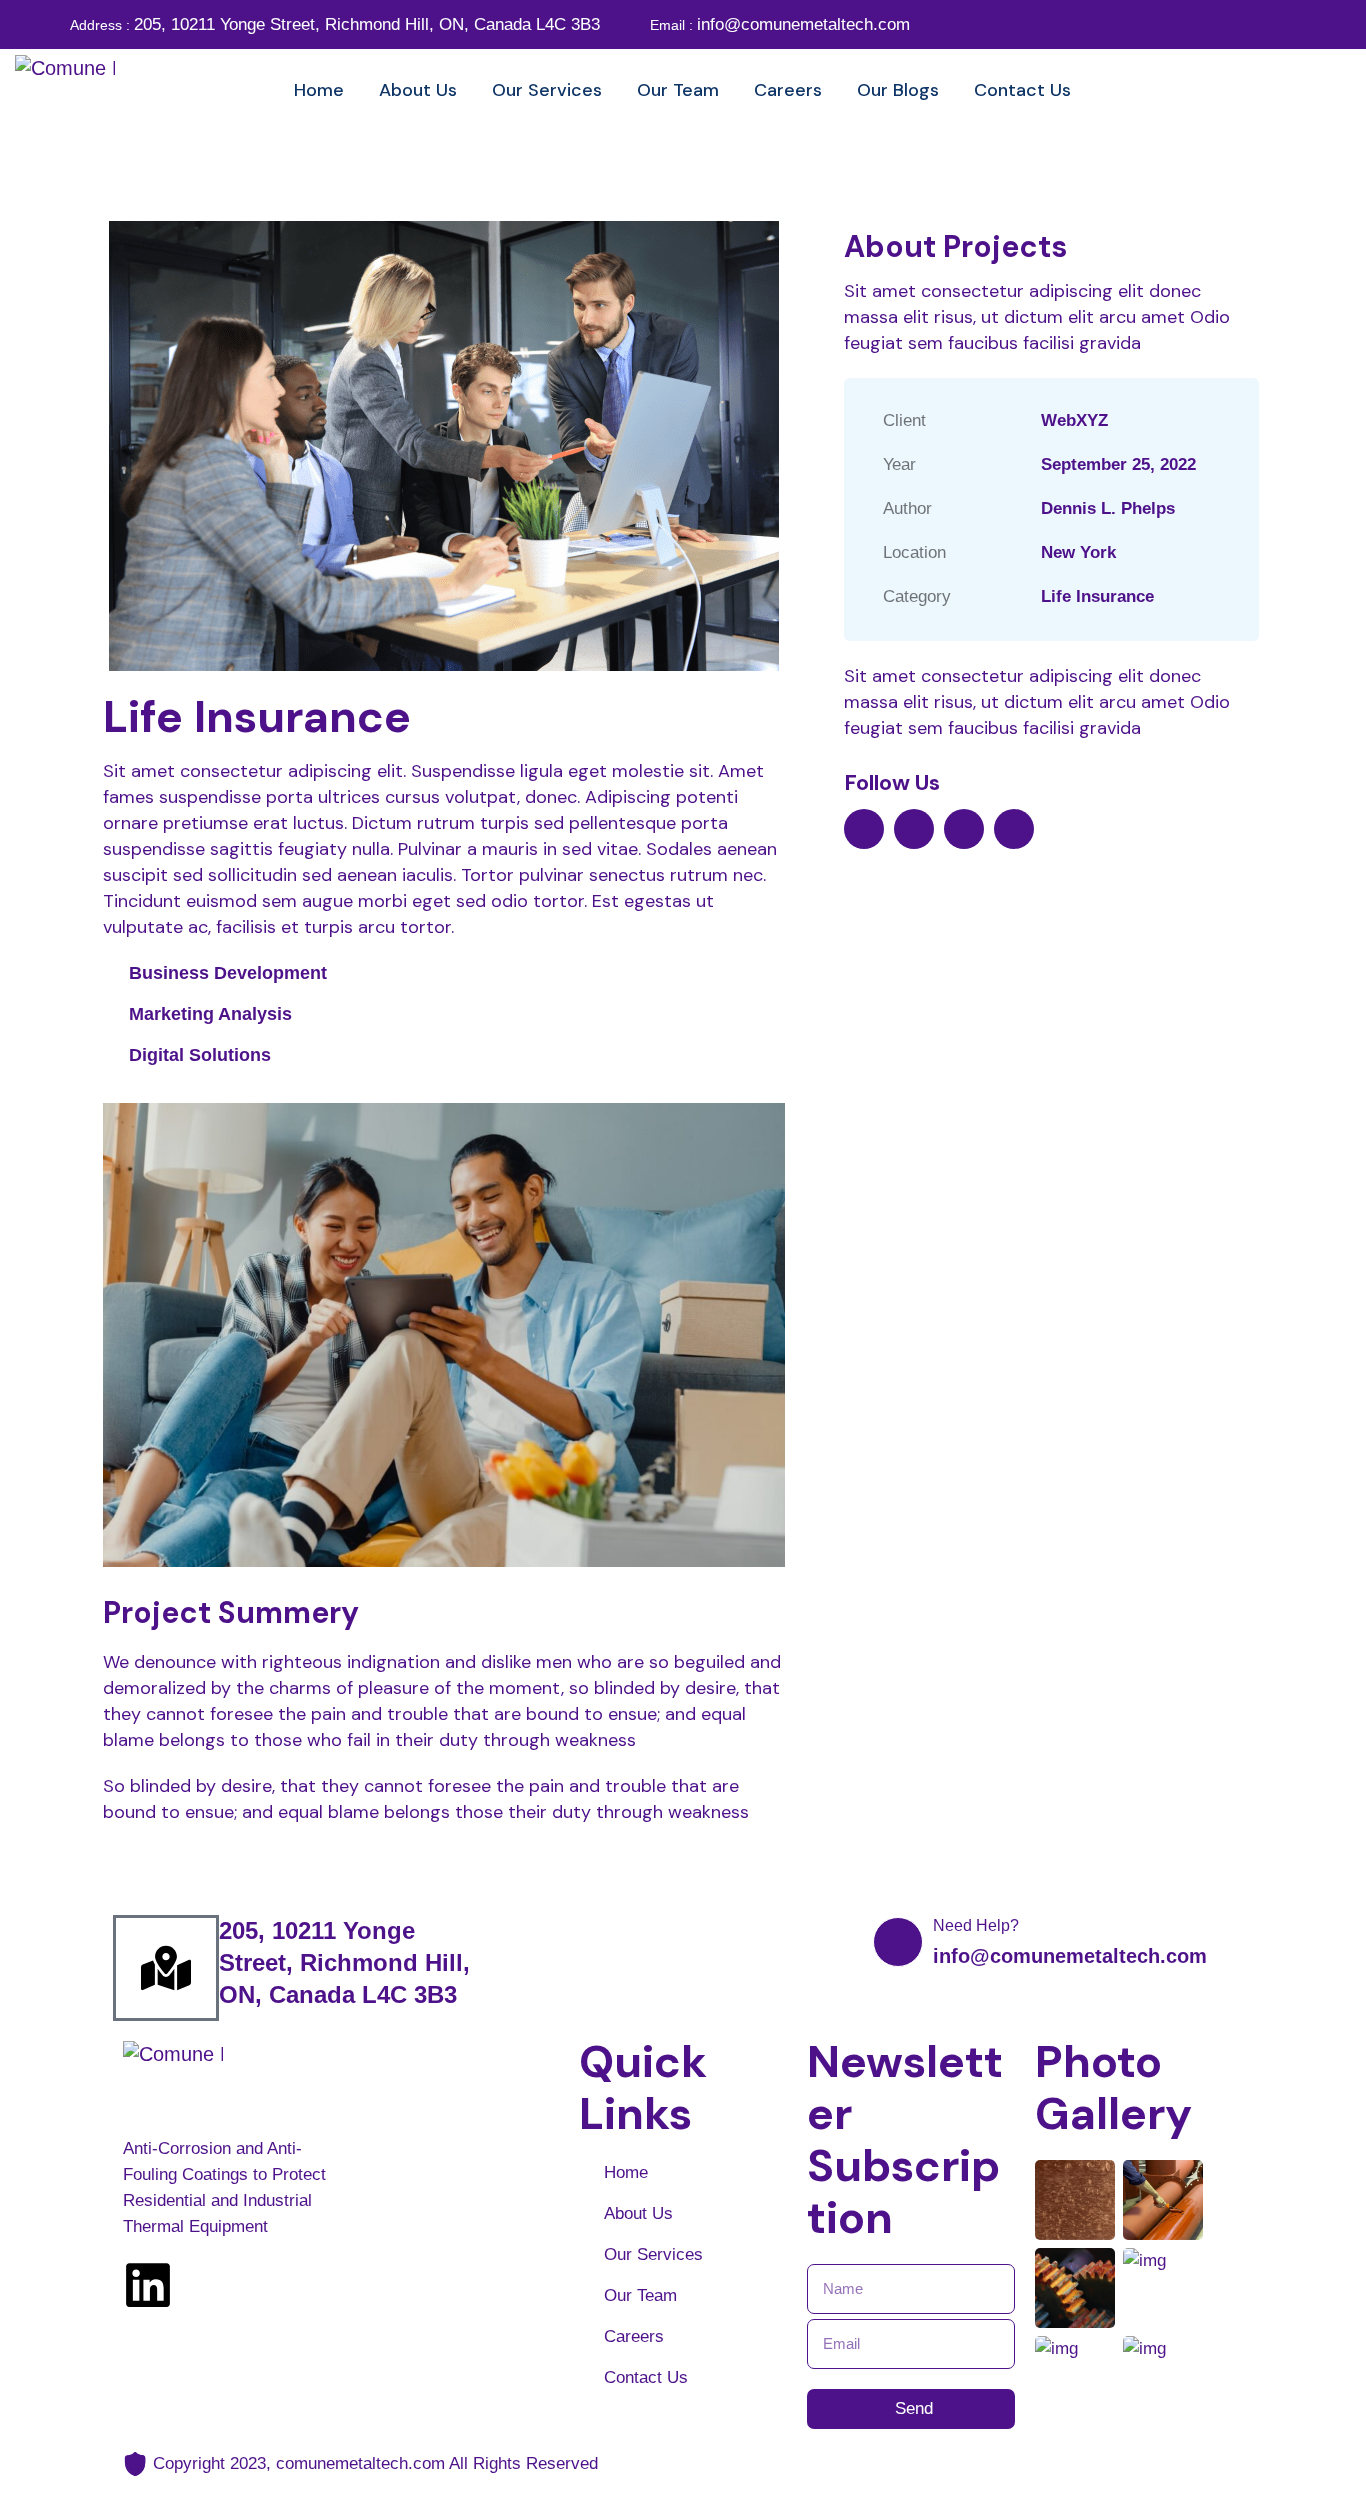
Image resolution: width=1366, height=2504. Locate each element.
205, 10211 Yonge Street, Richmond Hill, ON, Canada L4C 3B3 (335, 24)
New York (1078, 552)
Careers (634, 2336)
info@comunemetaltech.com (780, 24)
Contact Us (646, 2377)
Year (899, 464)
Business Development (228, 973)
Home (626, 2172)
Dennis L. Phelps (1108, 508)
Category (917, 596)
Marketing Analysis (210, 1014)
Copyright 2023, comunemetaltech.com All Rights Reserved (375, 2463)
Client (904, 420)
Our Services (653, 2254)
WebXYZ (1074, 420)
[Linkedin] (148, 2285)
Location (914, 552)
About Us (638, 2213)
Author (907, 508)
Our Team (640, 2295)
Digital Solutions (200, 1055)
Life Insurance (1097, 596)
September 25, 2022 (1118, 464)
